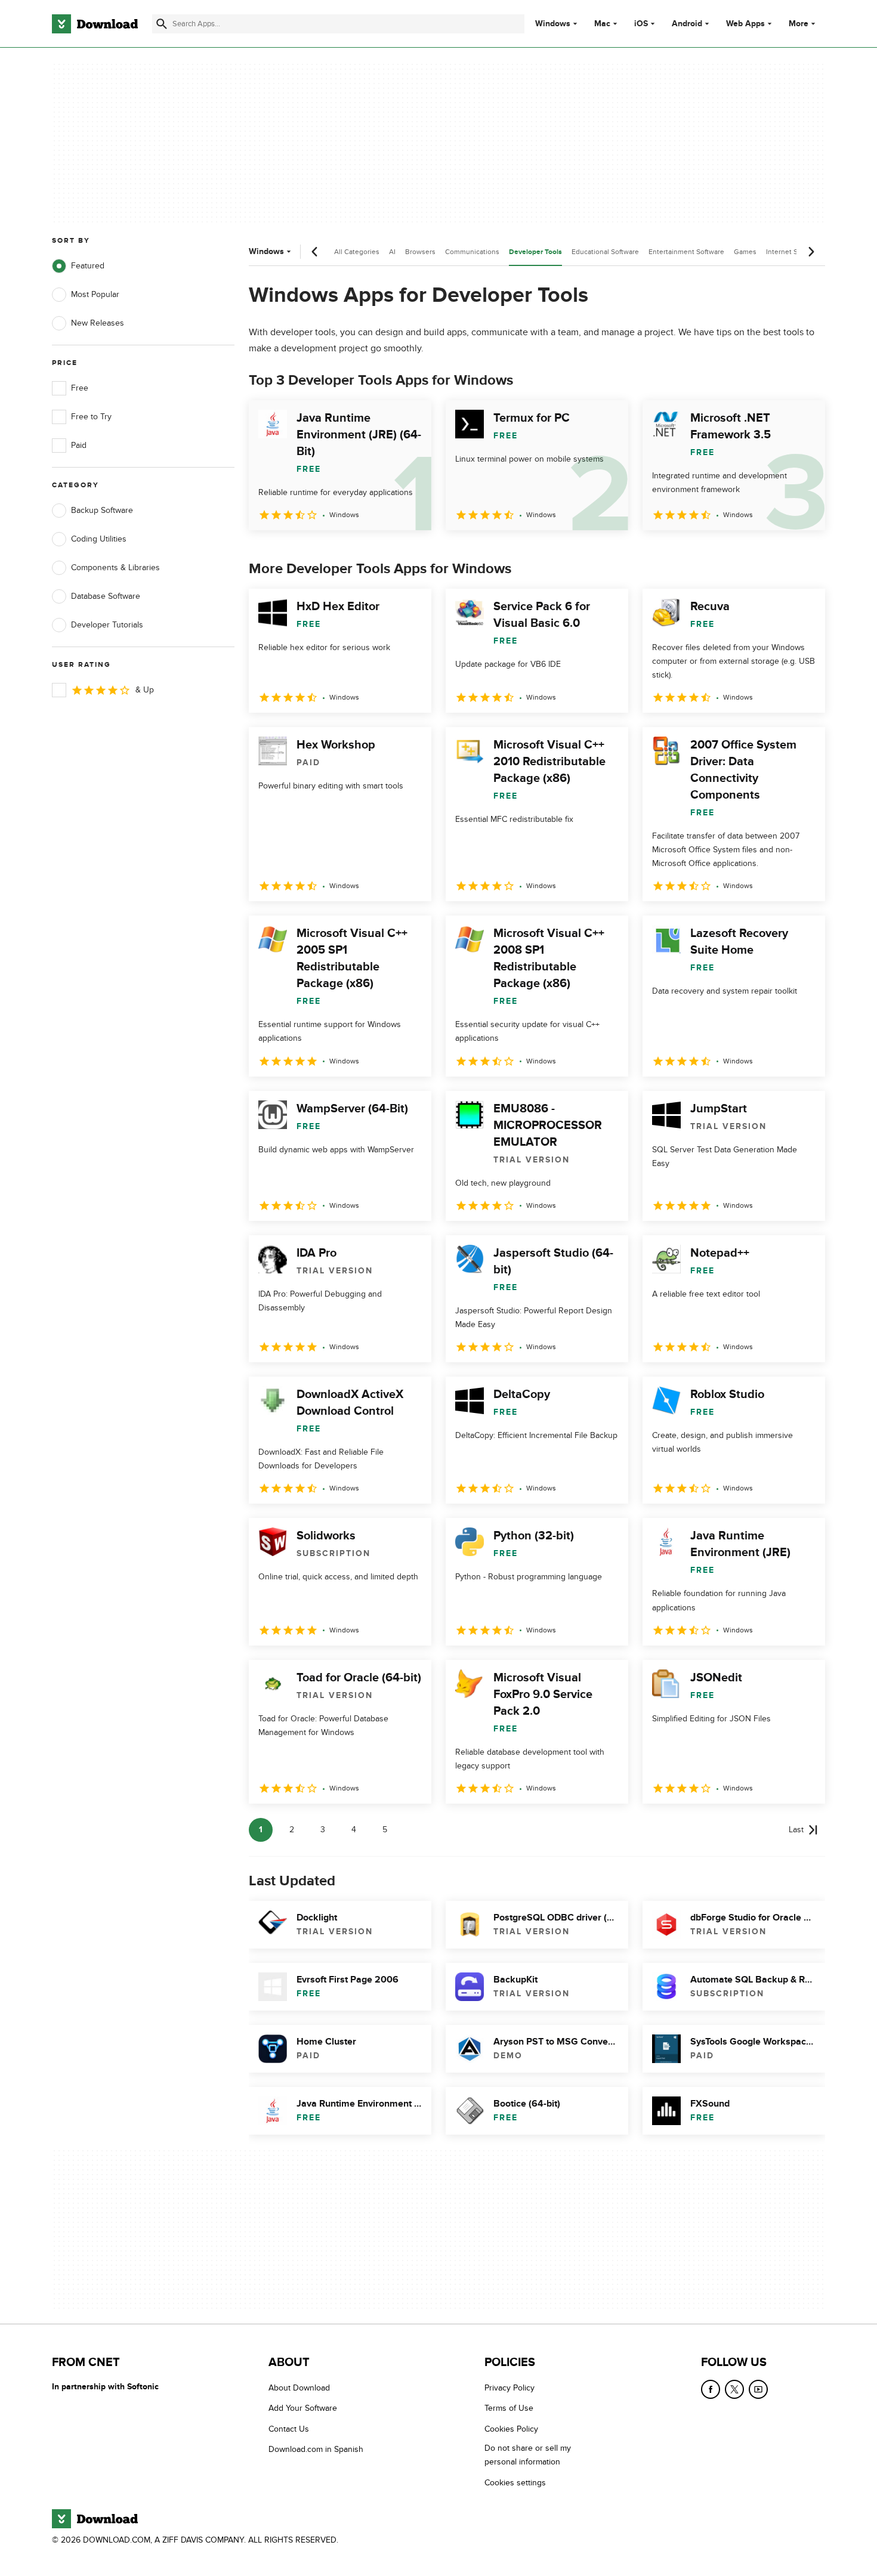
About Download (299, 2388)
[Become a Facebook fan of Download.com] (711, 2389)
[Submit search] (162, 24)
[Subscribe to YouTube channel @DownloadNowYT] (758, 2389)
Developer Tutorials (107, 625)
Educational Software (605, 252)
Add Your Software (303, 2409)
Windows (553, 24)
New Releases (98, 323)
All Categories (357, 252)
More (799, 24)
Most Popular (95, 294)
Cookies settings (515, 2483)
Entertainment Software (686, 252)
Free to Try (91, 417)
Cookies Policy (511, 2429)
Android (687, 24)
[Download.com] (95, 24)
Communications (472, 252)
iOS (641, 24)
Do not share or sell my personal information (528, 2456)
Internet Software (794, 252)
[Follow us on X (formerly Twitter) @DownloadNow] (734, 2389)
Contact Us (289, 2429)
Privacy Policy (509, 2388)
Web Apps (745, 24)
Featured (88, 266)
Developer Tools (535, 252)
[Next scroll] (811, 252)
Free (80, 388)
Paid (79, 445)
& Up (145, 690)
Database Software (106, 596)
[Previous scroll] (315, 252)
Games (745, 252)
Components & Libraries (115, 568)
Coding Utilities (99, 539)
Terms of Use (509, 2409)
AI (392, 252)
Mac (602, 24)
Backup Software (102, 510)
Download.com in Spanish (316, 2450)
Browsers (420, 252)
